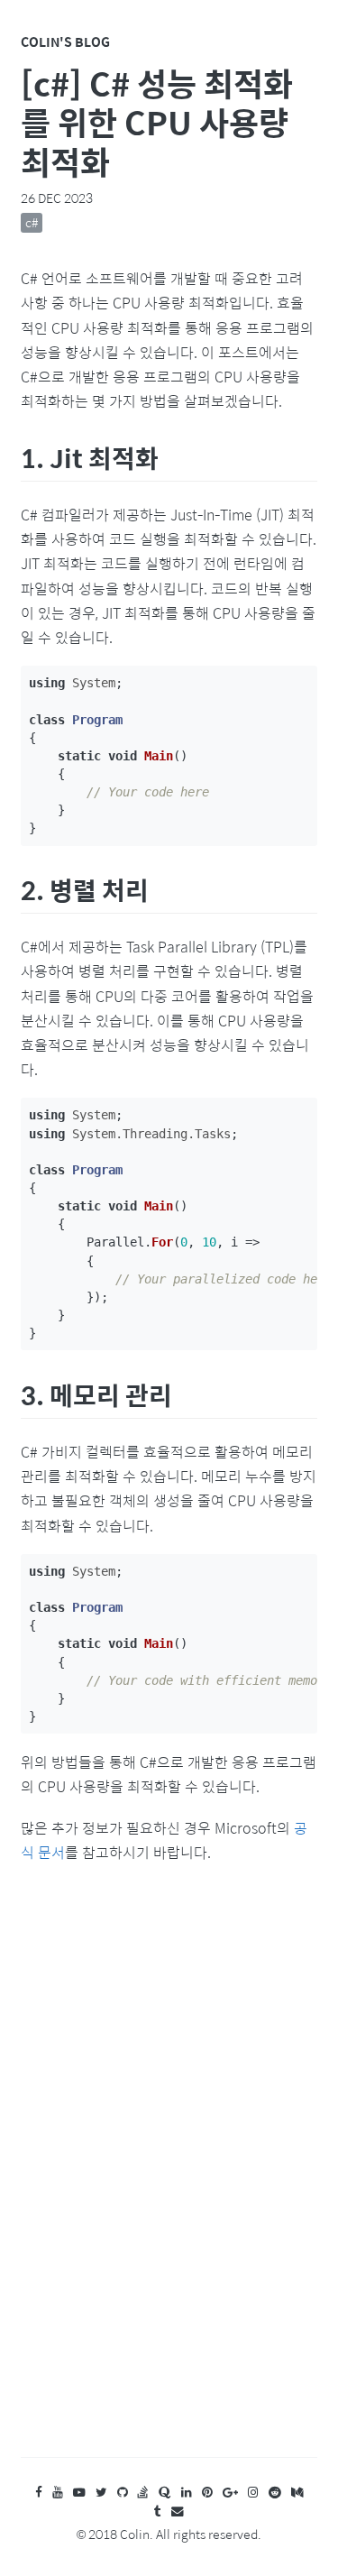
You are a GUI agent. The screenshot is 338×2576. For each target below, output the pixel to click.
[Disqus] (169, 2178)
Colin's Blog (65, 41)
